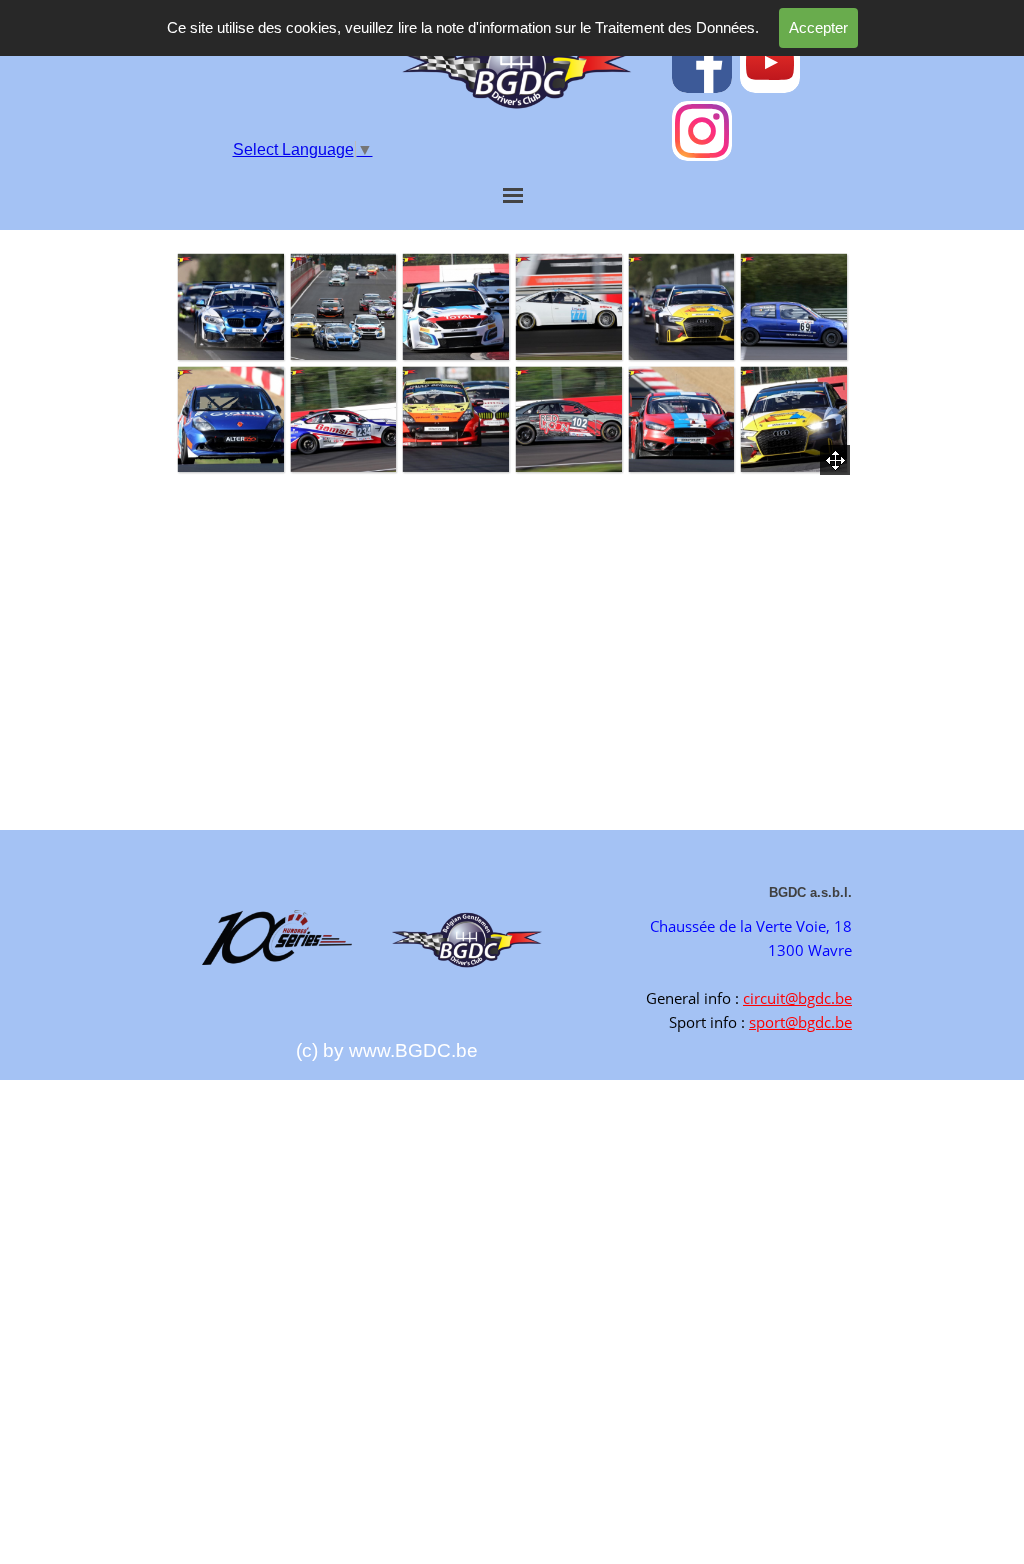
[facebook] (702, 63)
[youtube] (770, 63)
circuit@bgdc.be (797, 998)
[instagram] (702, 131)
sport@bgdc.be (800, 1022)
